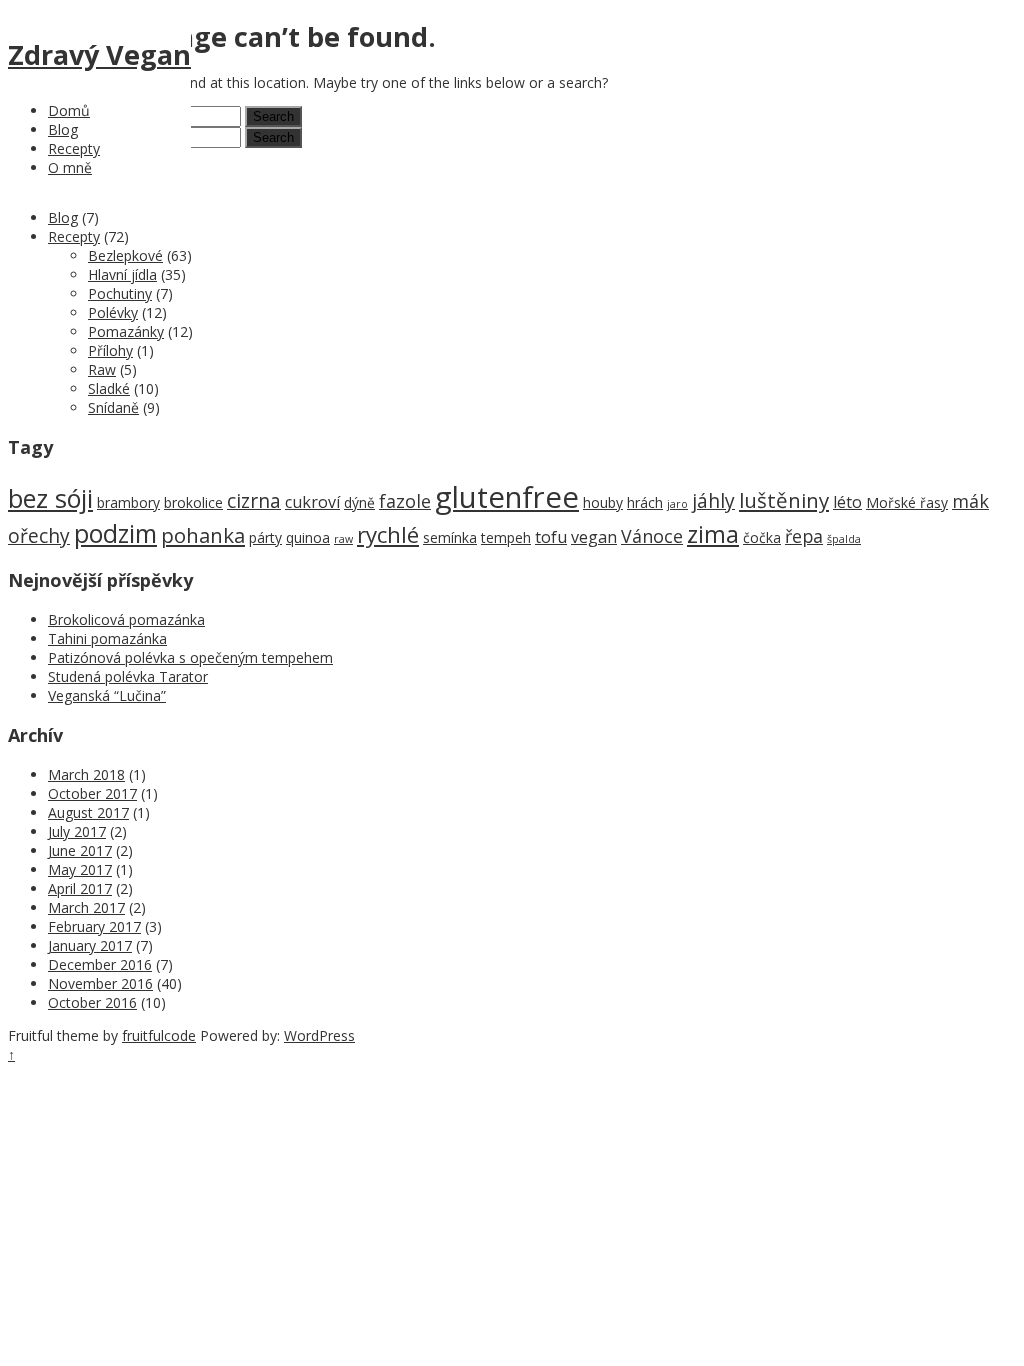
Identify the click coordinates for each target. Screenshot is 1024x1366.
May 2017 (80, 869)
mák (970, 501)
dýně (359, 502)
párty (265, 537)
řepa (804, 536)
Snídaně (113, 407)
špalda (844, 539)
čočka (762, 537)
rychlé (388, 534)
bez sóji (50, 498)
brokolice (193, 502)
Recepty (74, 148)
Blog (63, 129)
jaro (677, 504)
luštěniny (784, 500)
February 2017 (94, 926)
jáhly (713, 500)
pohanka (203, 535)
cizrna (254, 500)
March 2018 (86, 774)
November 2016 (100, 983)
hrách (645, 502)
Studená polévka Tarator (128, 676)
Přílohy (110, 350)
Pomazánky (126, 331)
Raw (102, 369)
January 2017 (90, 945)
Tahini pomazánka (107, 638)
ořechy (39, 535)
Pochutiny (120, 293)
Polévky (113, 312)
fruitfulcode (159, 1035)
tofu (551, 537)
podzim (115, 533)
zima (713, 534)
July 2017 (77, 831)
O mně (70, 167)
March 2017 (86, 907)
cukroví (312, 502)
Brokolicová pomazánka (126, 619)
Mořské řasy (907, 502)
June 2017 (80, 850)
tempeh (506, 537)
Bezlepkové (125, 255)
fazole (405, 501)
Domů (69, 110)
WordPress (319, 1035)
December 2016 (100, 964)
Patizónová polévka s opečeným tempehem (190, 657)
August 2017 (88, 812)
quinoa (308, 537)
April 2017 (80, 888)
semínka (450, 537)
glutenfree (507, 497)
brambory (128, 502)
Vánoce (652, 536)
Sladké (109, 388)
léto (847, 502)
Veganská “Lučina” (107, 695)
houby (603, 502)
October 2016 (92, 1002)
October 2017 (92, 793)
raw (343, 539)
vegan (594, 537)
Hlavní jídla (122, 274)
